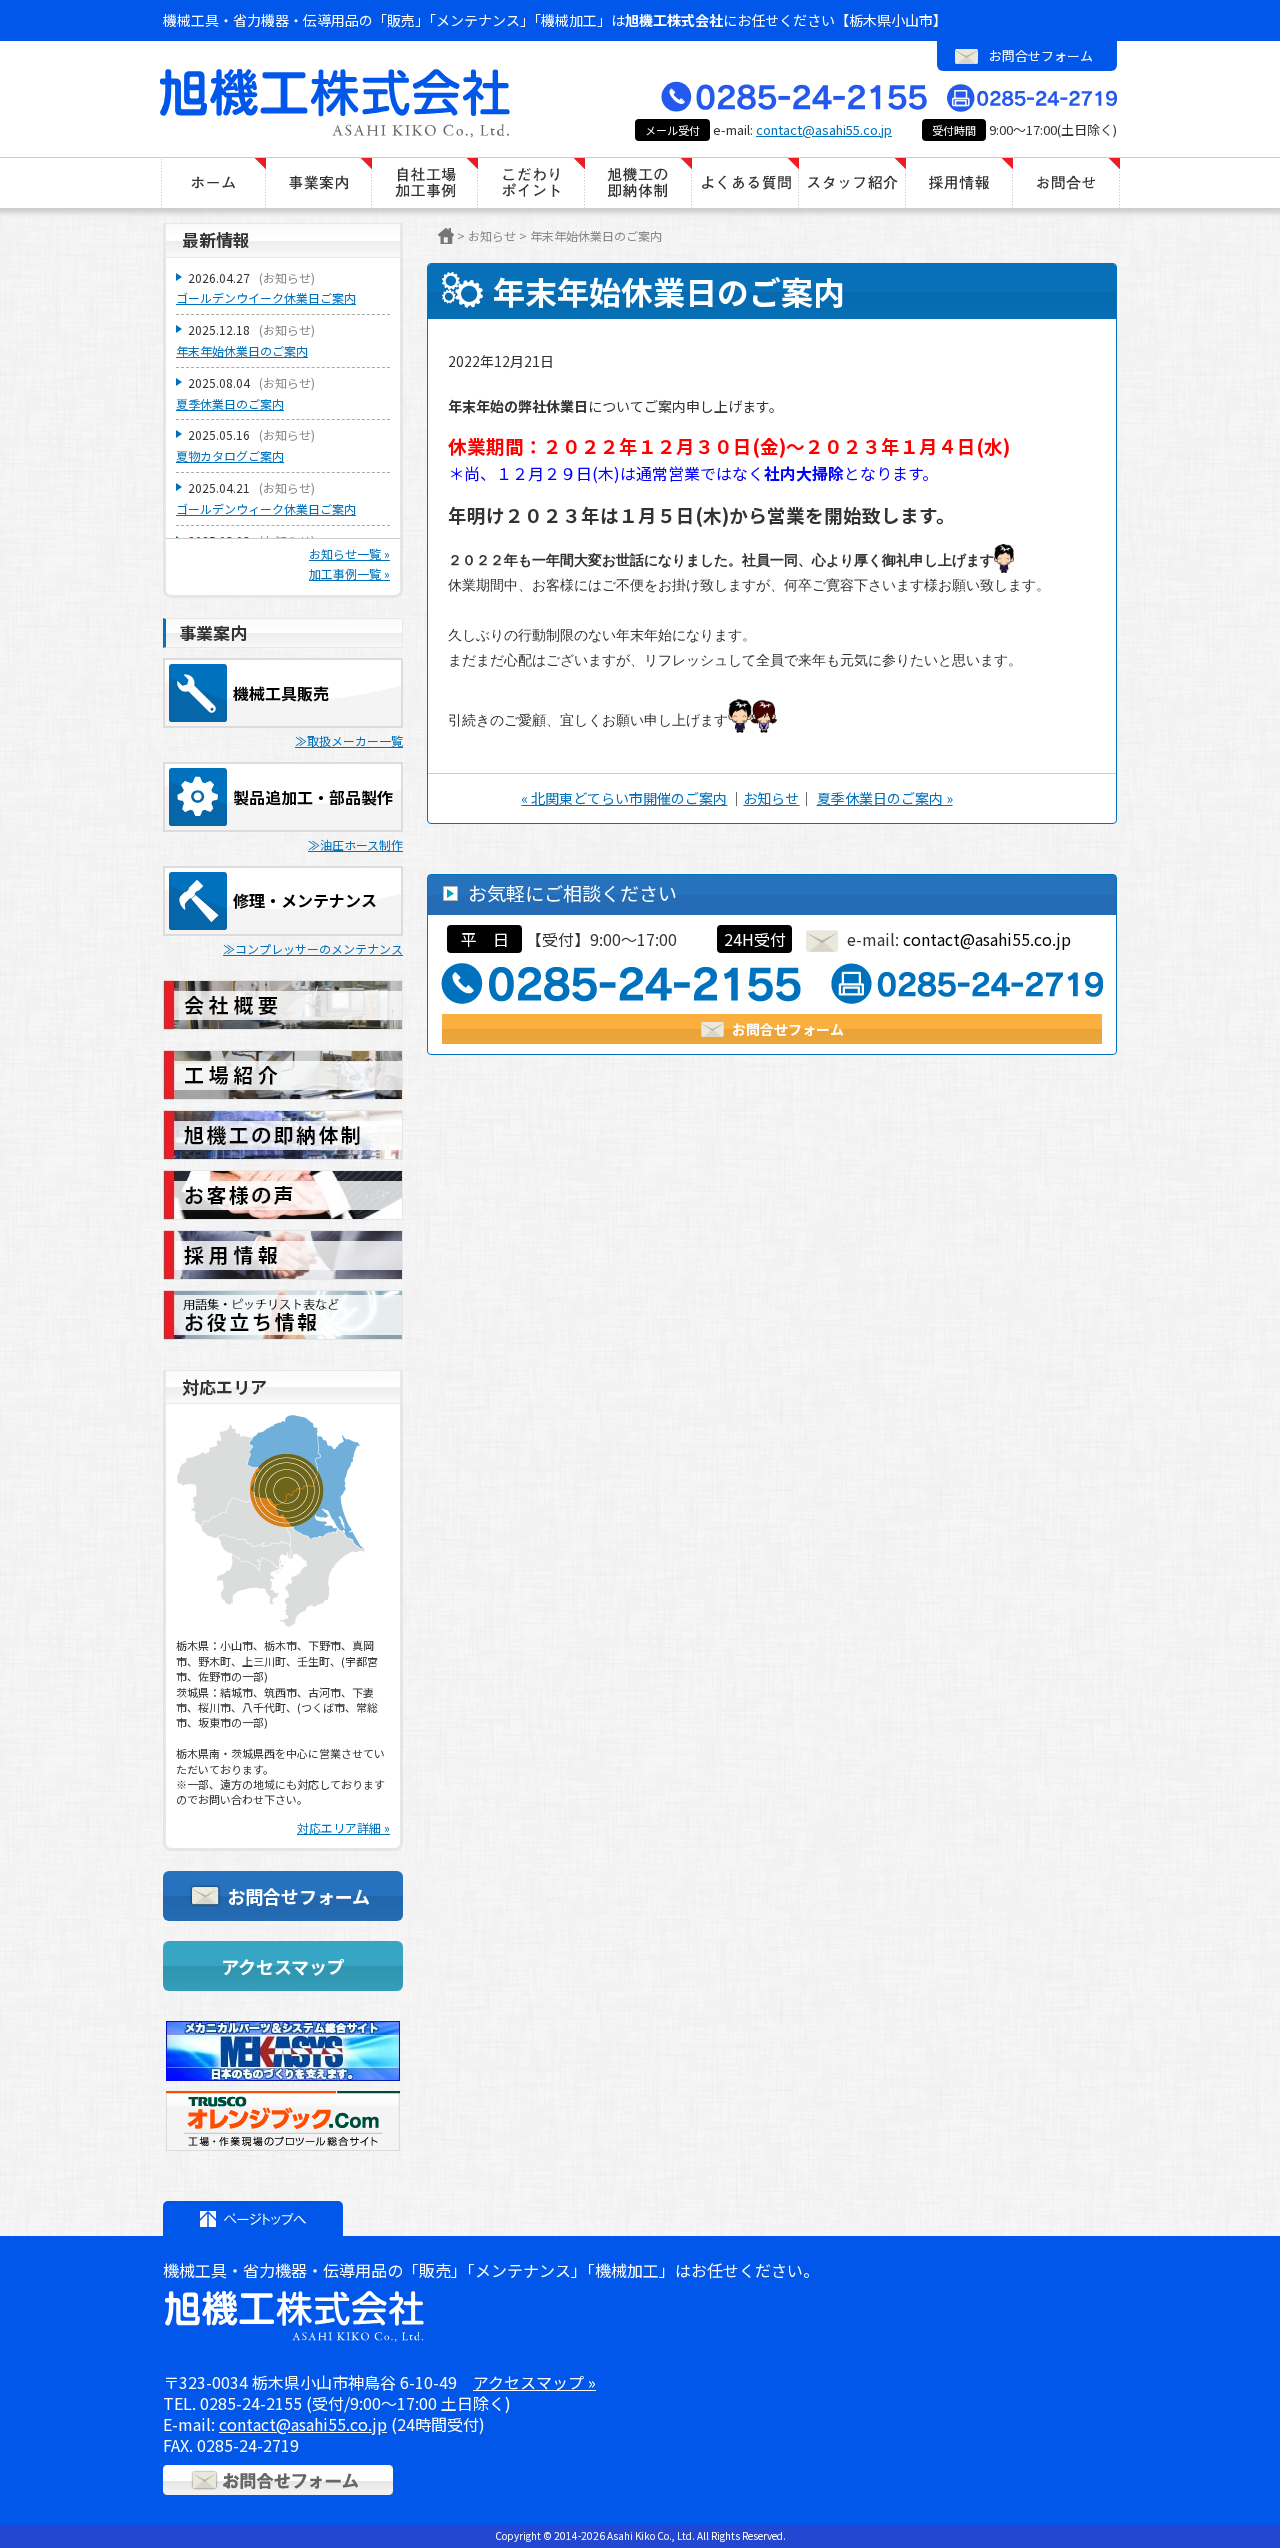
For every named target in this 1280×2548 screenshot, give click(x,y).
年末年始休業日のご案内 (242, 350)
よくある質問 (745, 183)
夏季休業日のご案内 (230, 403)
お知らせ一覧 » (349, 553)
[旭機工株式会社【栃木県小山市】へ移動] (446, 236)
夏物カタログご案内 (230, 455)
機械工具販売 (281, 693)
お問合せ (1066, 183)
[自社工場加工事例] (425, 183)
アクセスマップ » (534, 2382)
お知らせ (771, 798)
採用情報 (959, 183)
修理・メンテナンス (305, 900)
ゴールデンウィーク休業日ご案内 (266, 508)
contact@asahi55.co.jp (824, 129)
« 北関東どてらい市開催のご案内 (624, 798)
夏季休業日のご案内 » (885, 798)
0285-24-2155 (251, 2403)
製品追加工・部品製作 (313, 797)
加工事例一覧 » (349, 573)
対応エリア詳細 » (343, 1827)
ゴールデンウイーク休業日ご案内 (266, 297)
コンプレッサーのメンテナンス (319, 948)
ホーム (213, 183)
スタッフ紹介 (852, 183)
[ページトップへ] (253, 2218)
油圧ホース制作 (361, 844)
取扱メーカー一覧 (355, 740)
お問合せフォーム (1041, 55)
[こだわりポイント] (531, 183)
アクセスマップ (283, 1966)
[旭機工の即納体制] (638, 183)
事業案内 (319, 183)
